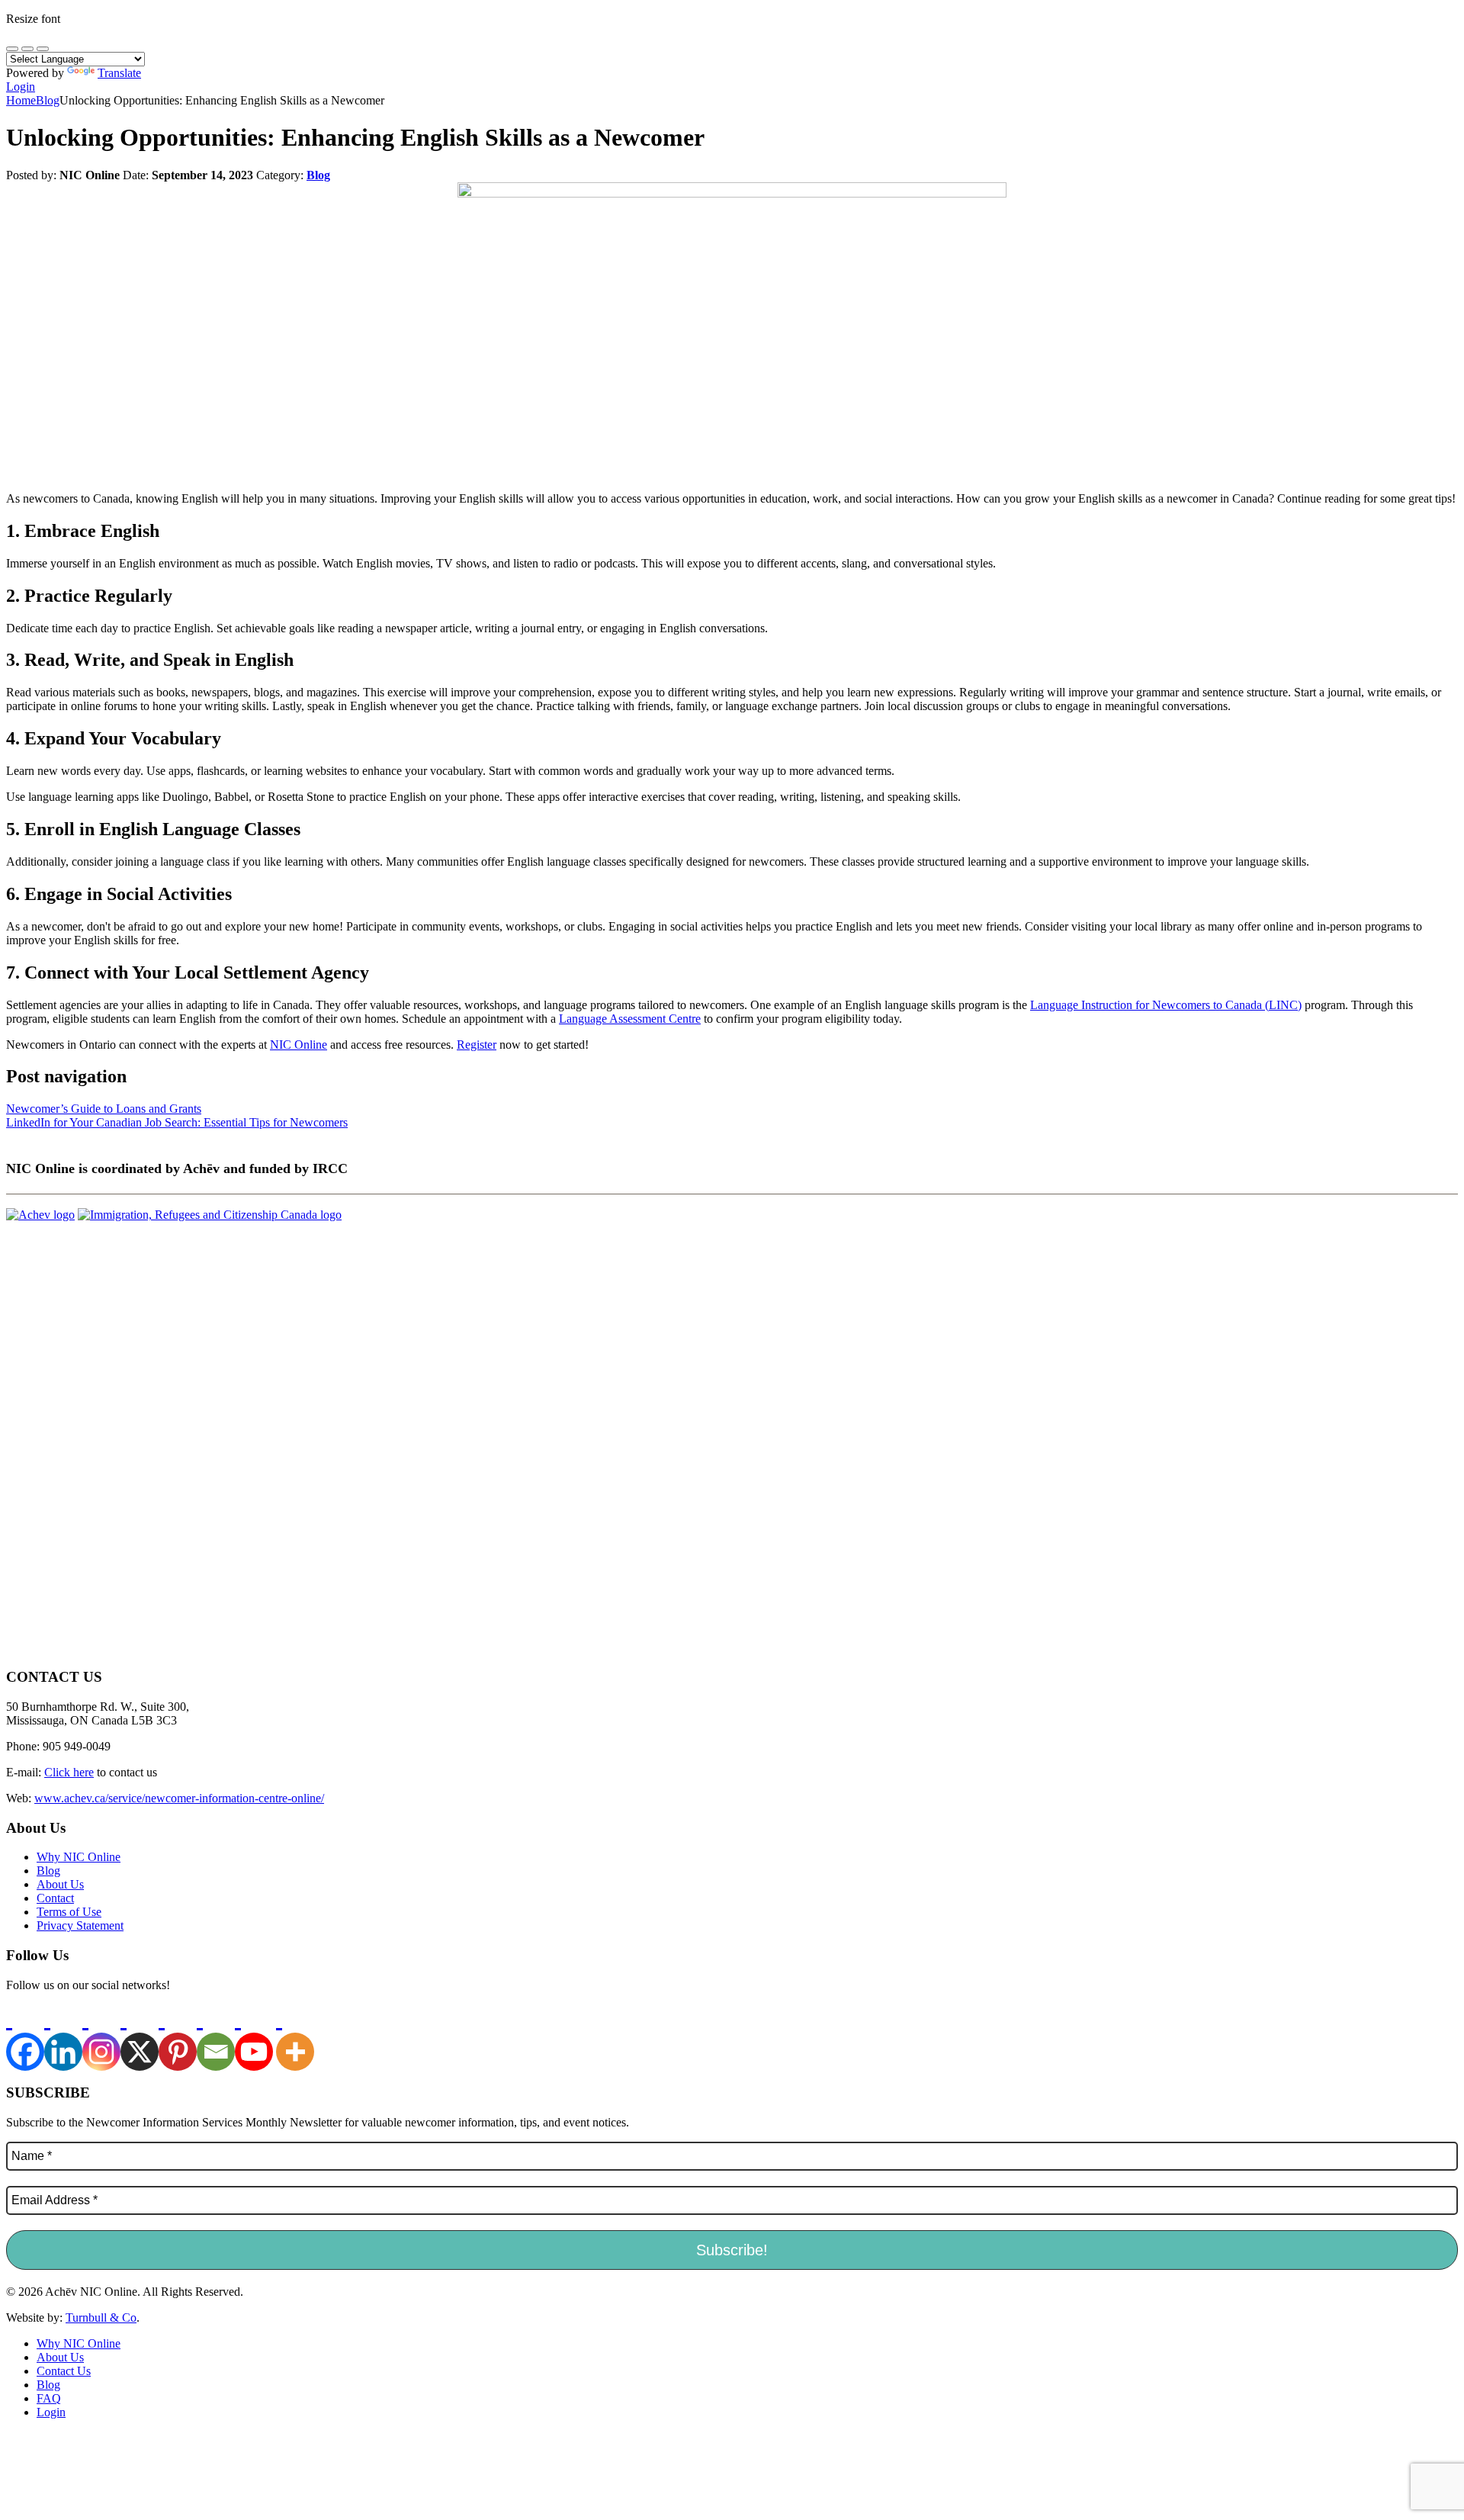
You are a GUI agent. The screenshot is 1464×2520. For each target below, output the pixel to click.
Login (21, 87)
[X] (140, 2038)
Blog (48, 100)
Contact (55, 1898)
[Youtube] (254, 2038)
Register (477, 1045)
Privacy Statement (80, 1925)
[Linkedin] (63, 2038)
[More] (295, 2038)
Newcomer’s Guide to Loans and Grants (104, 1109)
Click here (69, 1772)
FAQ (49, 2398)
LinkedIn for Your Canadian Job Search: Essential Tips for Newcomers (177, 1122)
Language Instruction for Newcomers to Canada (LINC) (1166, 1005)
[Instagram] (101, 2038)
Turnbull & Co (101, 2317)
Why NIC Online (79, 1857)
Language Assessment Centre (630, 1019)
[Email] (216, 2038)
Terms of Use (69, 1912)
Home (21, 100)
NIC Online (299, 1045)
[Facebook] (25, 2038)
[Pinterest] (178, 2038)
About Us (60, 1884)
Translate (119, 73)
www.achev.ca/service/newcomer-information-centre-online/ (179, 1798)
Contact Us (64, 2371)
